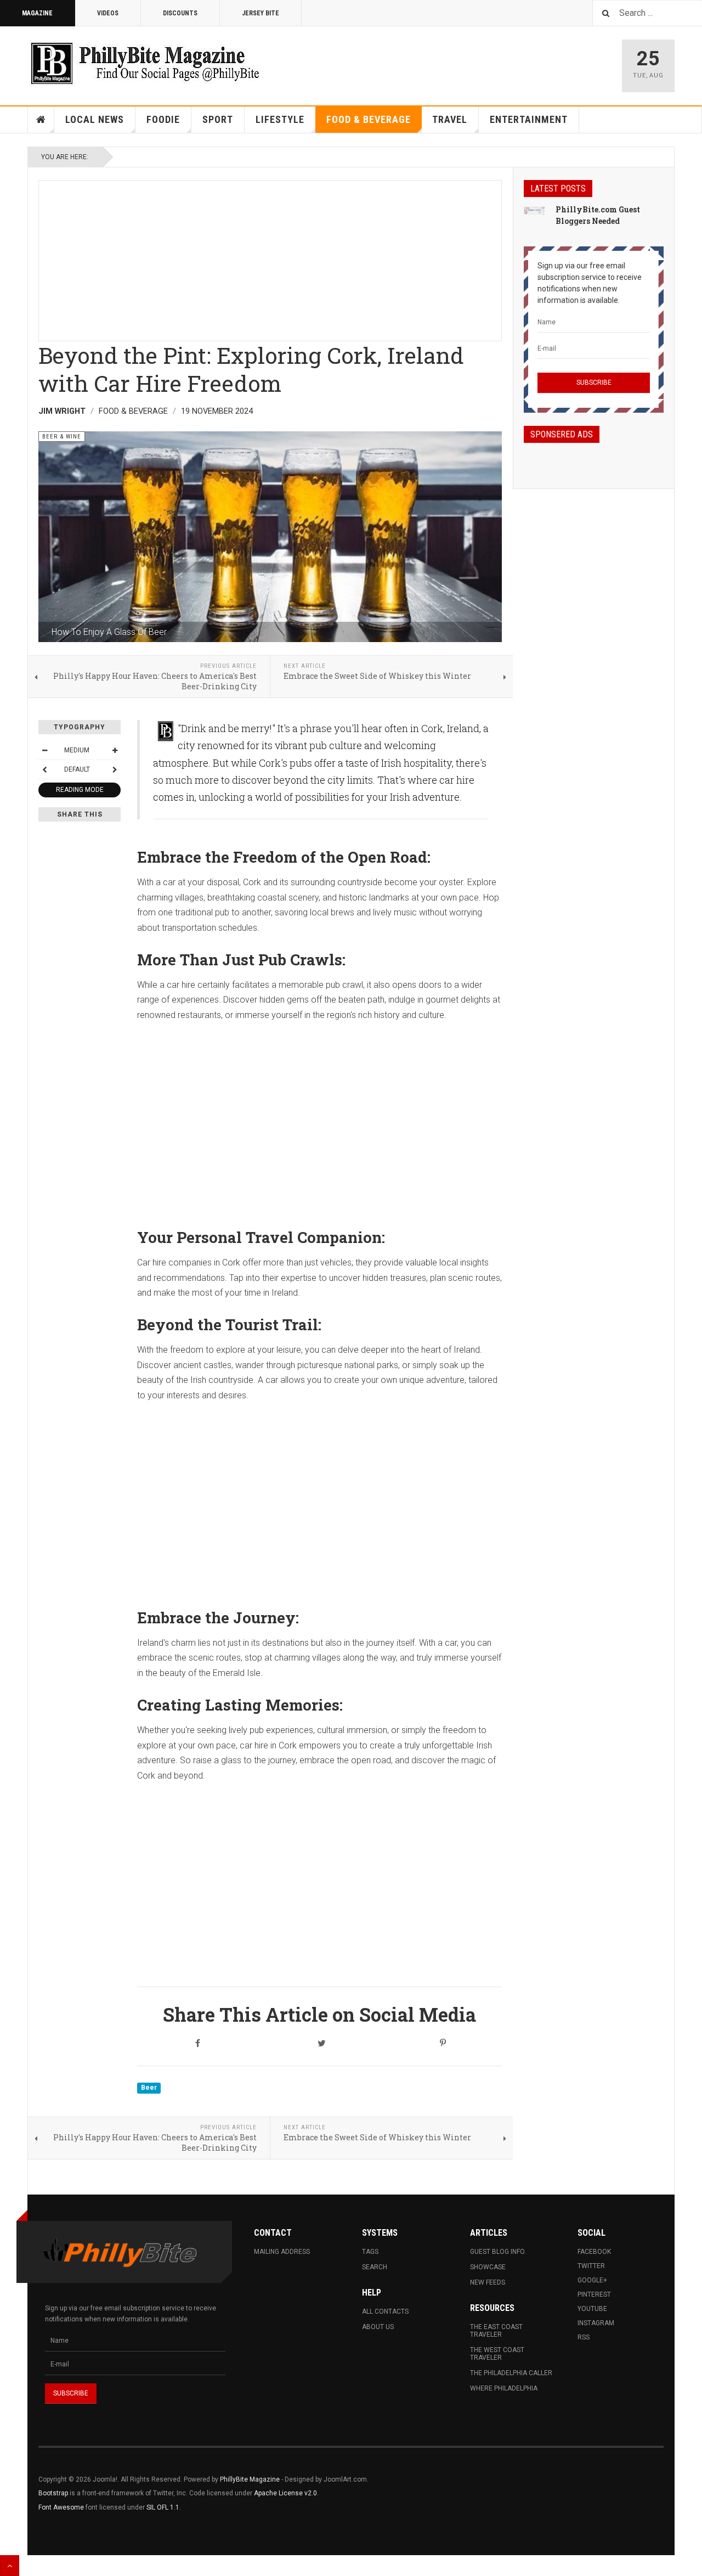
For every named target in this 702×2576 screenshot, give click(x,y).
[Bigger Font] (115, 750)
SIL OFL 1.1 (163, 2507)
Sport (218, 119)
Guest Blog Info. (498, 2252)
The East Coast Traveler (496, 2331)
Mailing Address (282, 2252)
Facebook (594, 2252)
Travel (450, 119)
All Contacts (385, 2311)
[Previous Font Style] (44, 769)
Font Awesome (61, 2507)
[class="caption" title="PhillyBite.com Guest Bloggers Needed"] (534, 210)
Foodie (163, 119)
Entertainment (529, 119)
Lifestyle (280, 119)
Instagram (596, 2323)
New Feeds (488, 2282)
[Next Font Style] (115, 769)
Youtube (592, 2309)
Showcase (488, 2267)
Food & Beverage (369, 119)
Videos (108, 13)
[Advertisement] (270, 257)
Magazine (37, 13)
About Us (378, 2327)
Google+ (592, 2280)
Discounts (180, 13)
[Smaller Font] (44, 750)
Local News (95, 119)
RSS (584, 2337)
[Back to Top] (10, 2566)
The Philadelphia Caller (511, 2373)
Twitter (591, 2266)
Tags (370, 2252)
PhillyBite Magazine (250, 2479)
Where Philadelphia (504, 2388)
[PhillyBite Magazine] (145, 63)
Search (375, 2267)
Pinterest (594, 2294)
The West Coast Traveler (497, 2354)
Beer (149, 2088)
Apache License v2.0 (285, 2493)
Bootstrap (53, 2493)
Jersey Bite (261, 13)
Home (41, 120)
